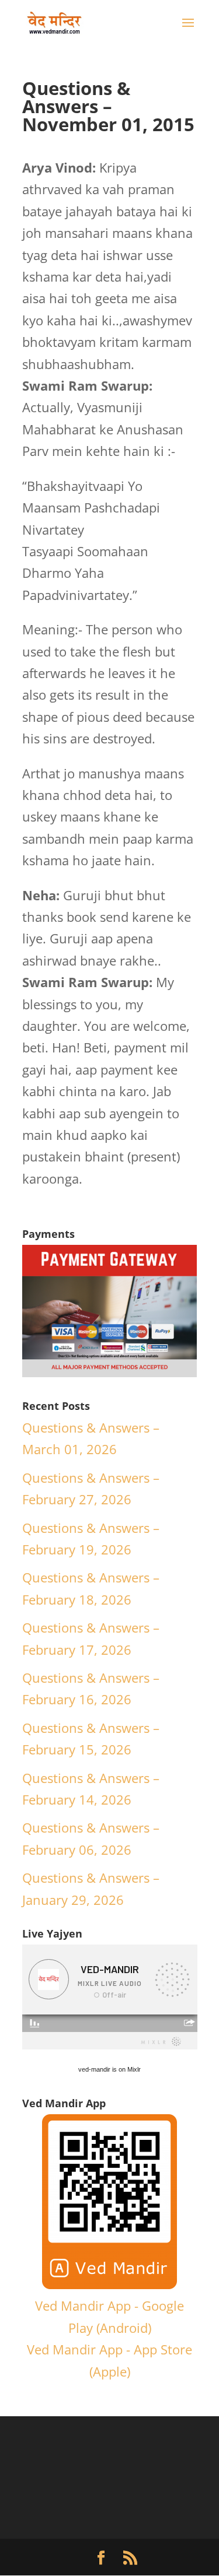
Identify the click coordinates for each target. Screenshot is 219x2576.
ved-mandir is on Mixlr (109, 2069)
